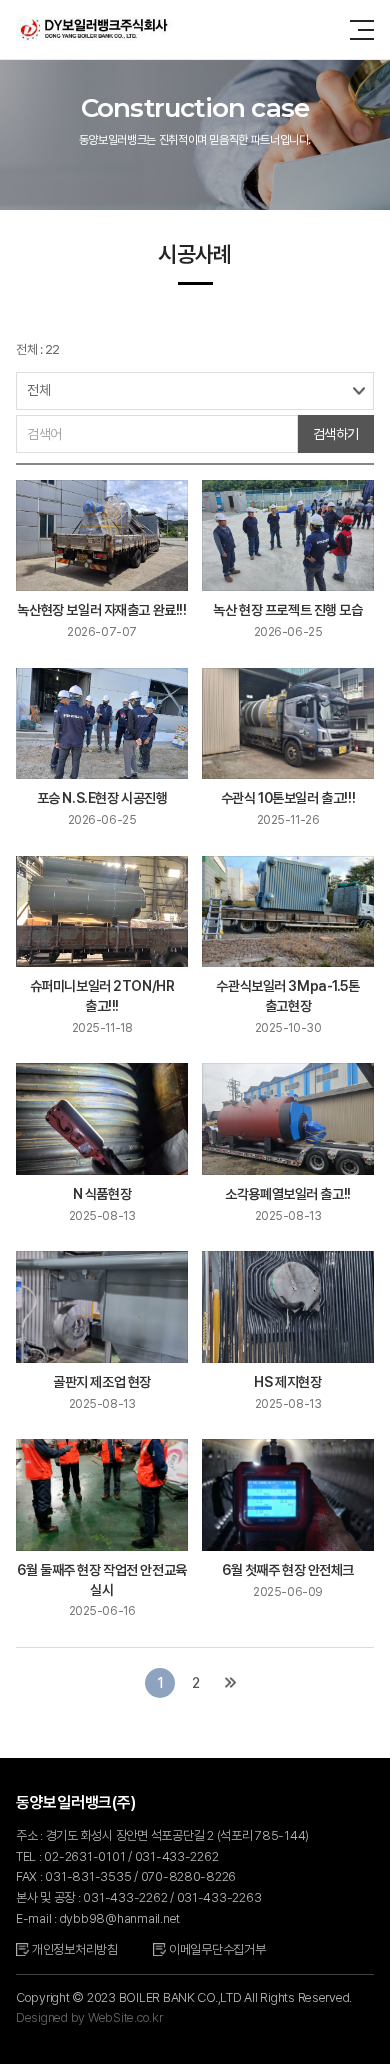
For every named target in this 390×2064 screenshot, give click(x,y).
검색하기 (336, 434)
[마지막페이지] (231, 1683)
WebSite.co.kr (125, 2017)
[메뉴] (362, 30)
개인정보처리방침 (75, 1949)
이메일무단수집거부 (217, 1949)
